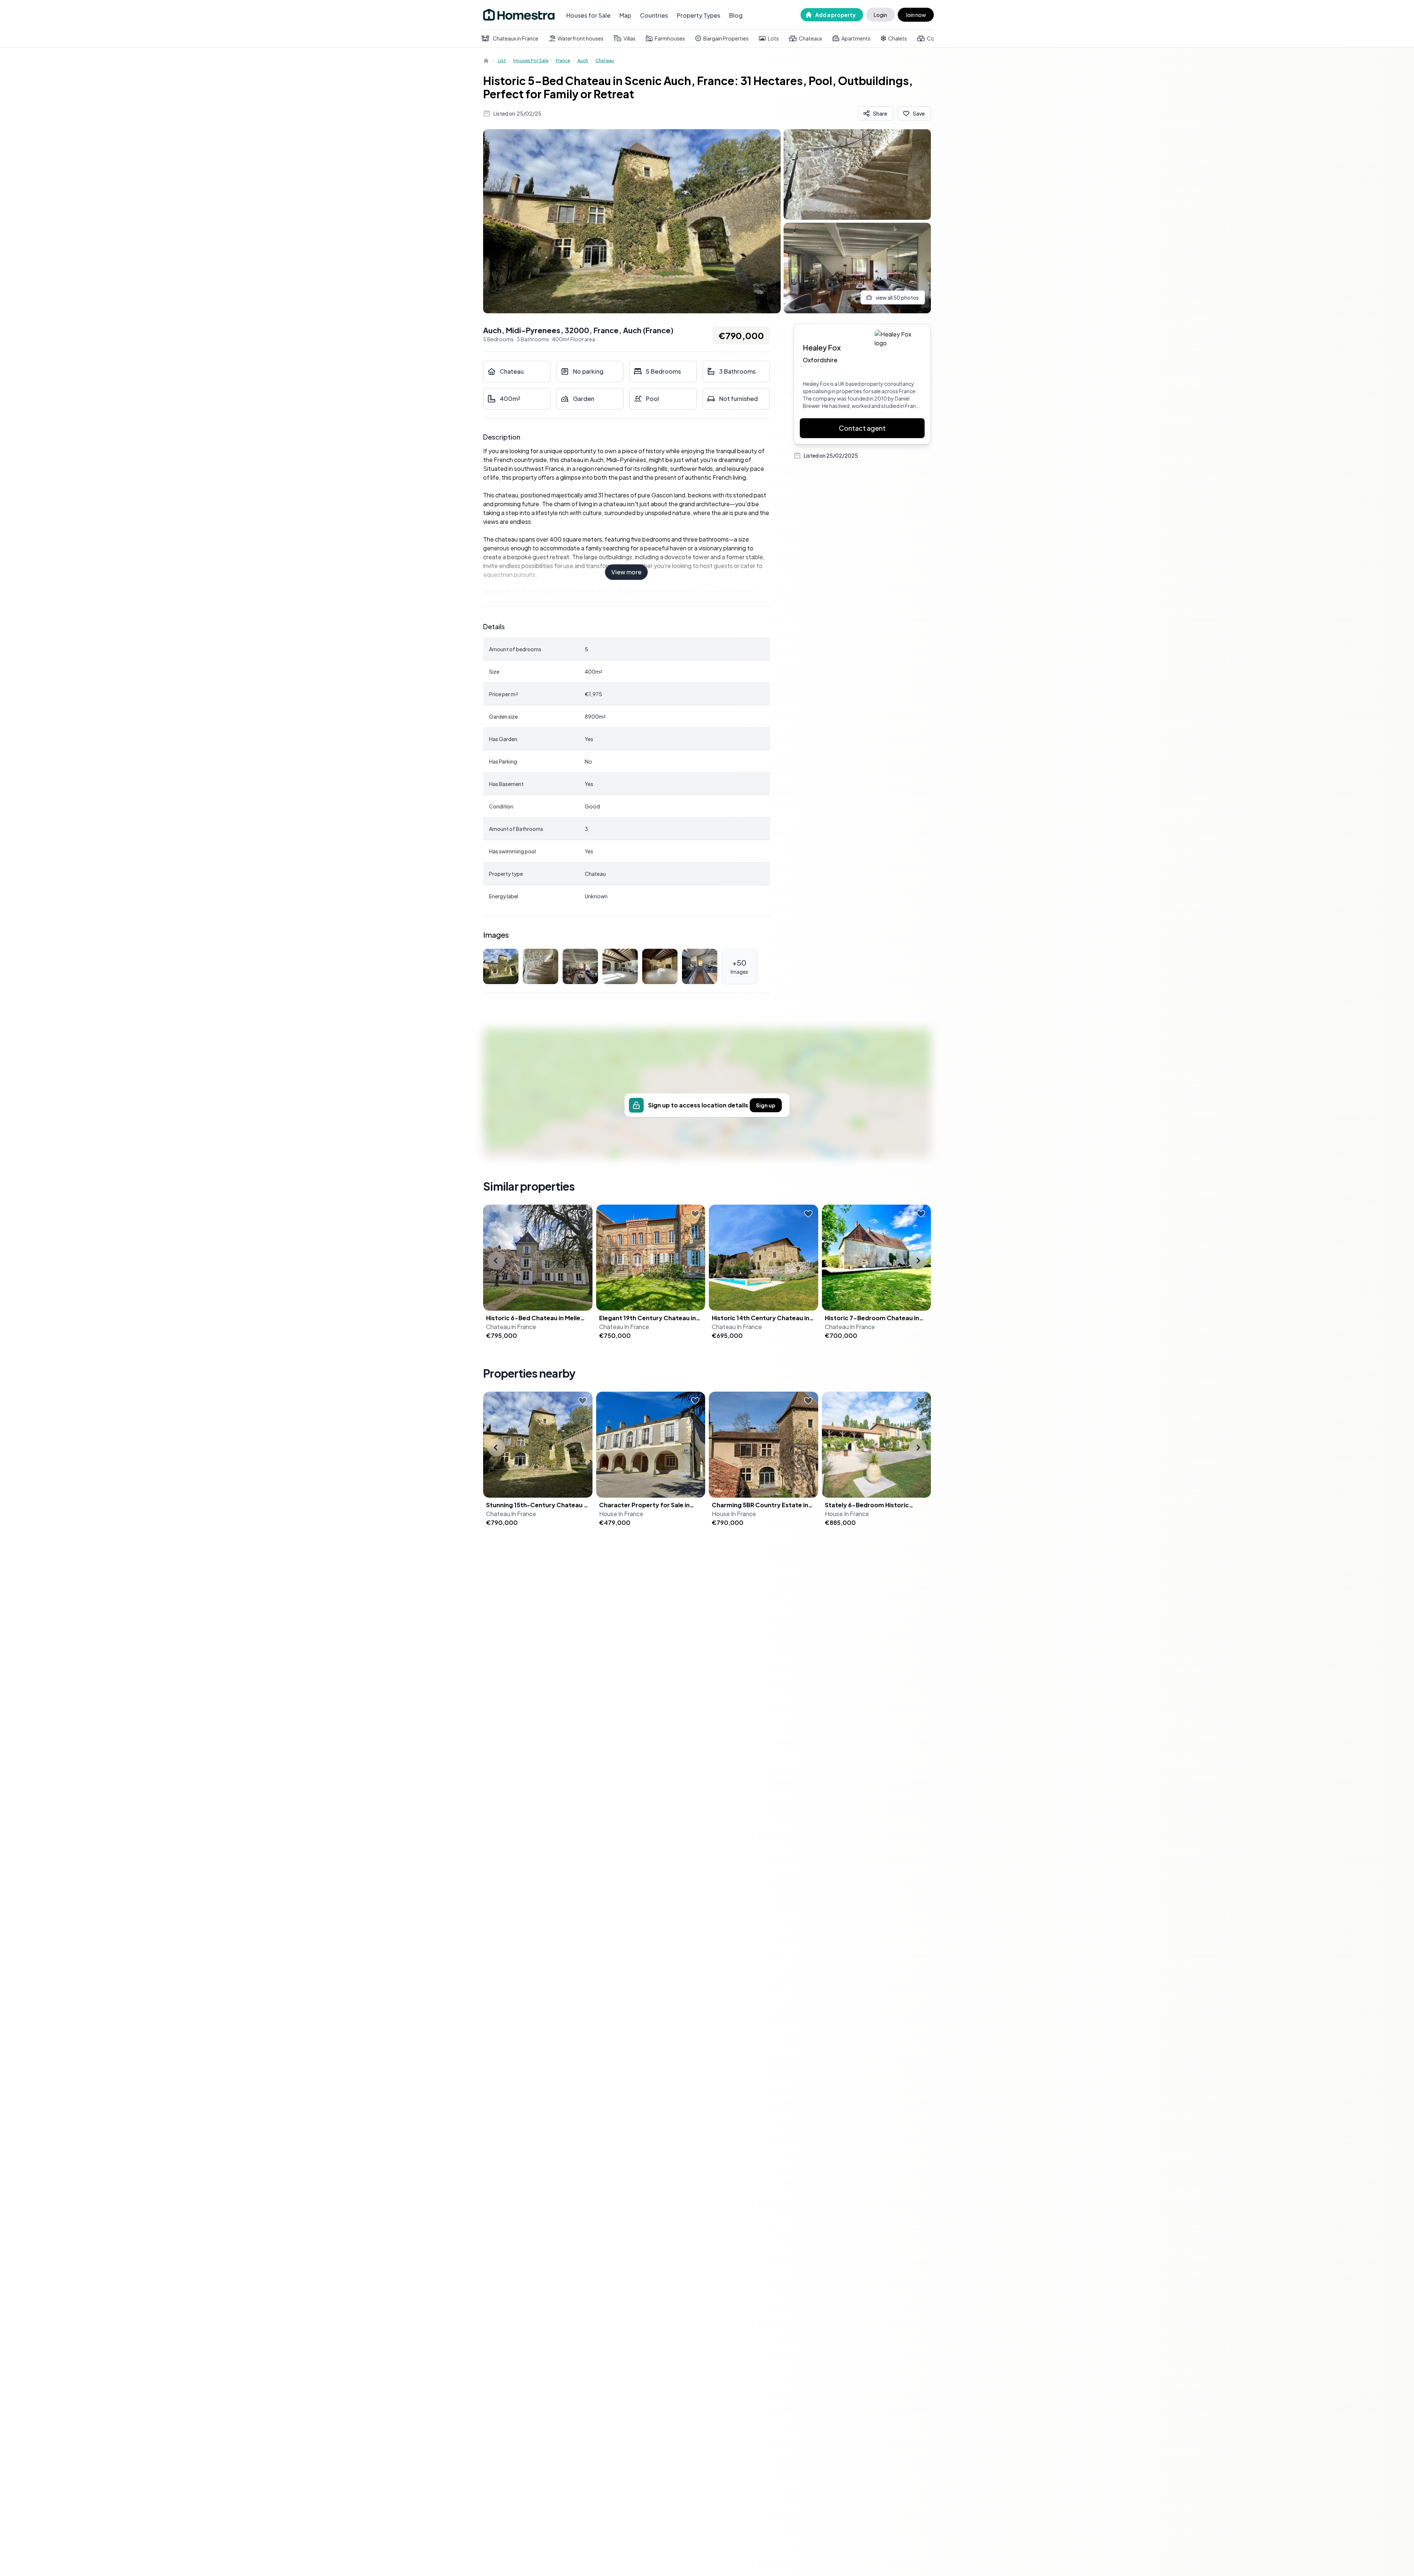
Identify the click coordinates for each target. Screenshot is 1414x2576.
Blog (736, 15)
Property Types (699, 15)
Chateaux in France (516, 38)
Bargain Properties (726, 38)
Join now (916, 15)
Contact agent (862, 428)
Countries (654, 15)
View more (626, 572)
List (502, 61)
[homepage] (487, 61)
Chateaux (810, 38)
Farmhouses (670, 38)
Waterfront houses (581, 38)
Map (625, 15)
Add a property (836, 15)
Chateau (605, 61)
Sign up (766, 1105)
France (563, 61)
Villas (629, 38)
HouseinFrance (621, 1514)
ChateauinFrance (511, 1327)
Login (880, 15)
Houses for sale (531, 61)
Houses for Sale (588, 15)
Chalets (898, 38)
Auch (583, 61)
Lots (773, 38)
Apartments (856, 38)
